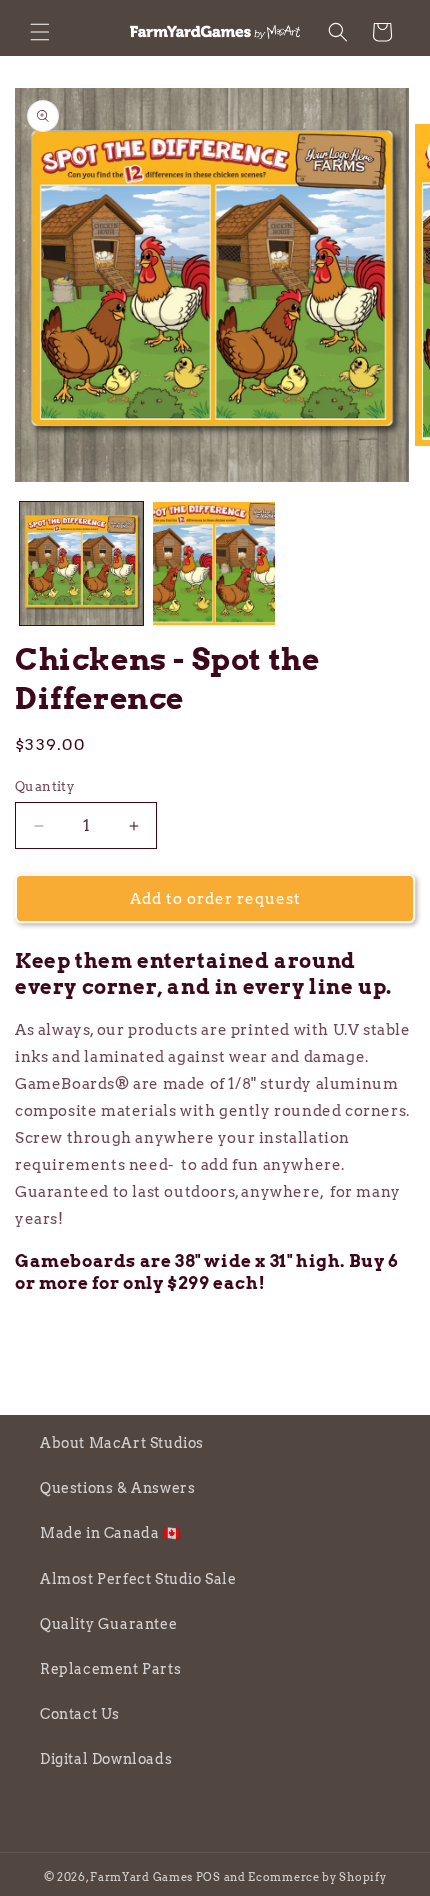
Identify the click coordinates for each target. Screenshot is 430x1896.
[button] (40, 32)
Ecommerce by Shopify (317, 1877)
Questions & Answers (117, 1488)
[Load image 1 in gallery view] (81, 563)
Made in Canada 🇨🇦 (110, 1533)
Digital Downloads (106, 1759)
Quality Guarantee (108, 1624)
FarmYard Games (141, 1877)
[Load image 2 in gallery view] (214, 563)
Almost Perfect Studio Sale (138, 1579)
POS (208, 1877)
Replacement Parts (110, 1669)
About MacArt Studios (122, 1443)
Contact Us (80, 1714)
